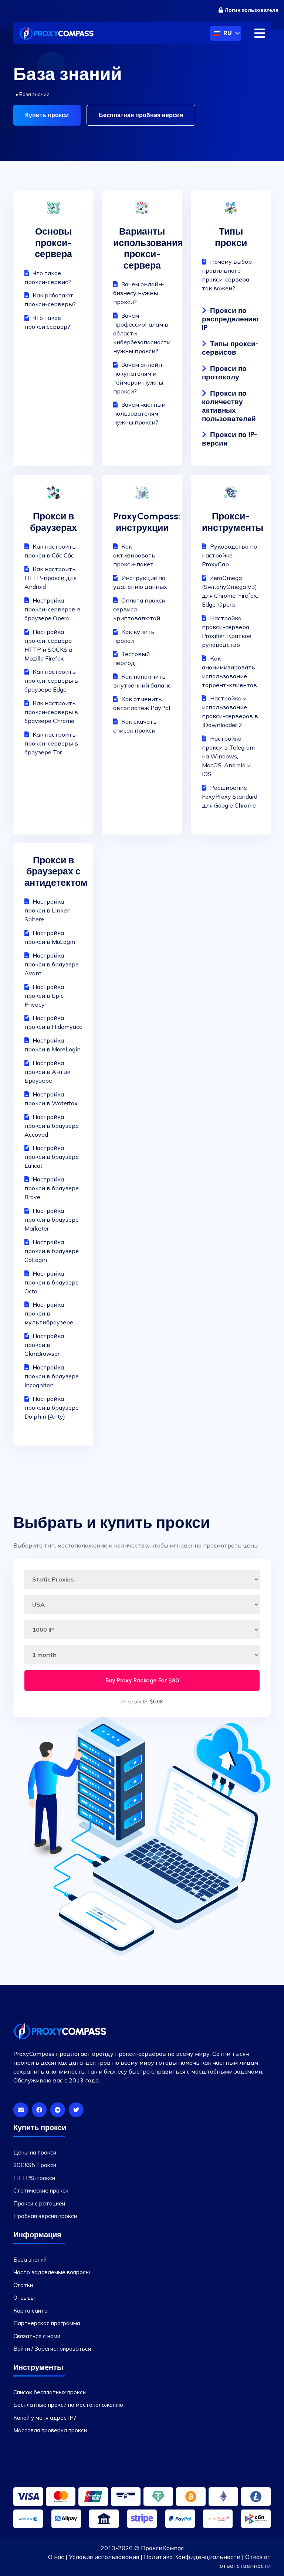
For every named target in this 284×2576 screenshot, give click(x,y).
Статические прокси (41, 2191)
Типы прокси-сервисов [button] (230, 348)
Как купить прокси (134, 636)
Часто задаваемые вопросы (52, 2272)
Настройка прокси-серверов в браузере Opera (53, 609)
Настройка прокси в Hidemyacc (53, 1022)
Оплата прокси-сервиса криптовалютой (141, 609)
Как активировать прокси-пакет (134, 555)
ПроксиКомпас (162, 2548)
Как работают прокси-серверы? (50, 300)
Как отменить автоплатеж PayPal (142, 703)
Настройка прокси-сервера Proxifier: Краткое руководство (227, 631)
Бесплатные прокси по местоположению (68, 2405)
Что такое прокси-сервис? (48, 277)
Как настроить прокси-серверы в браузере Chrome (51, 712)
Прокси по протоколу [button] (224, 373)
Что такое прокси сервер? (47, 322)
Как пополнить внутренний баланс (142, 681)
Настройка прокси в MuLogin (50, 937)
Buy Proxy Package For (142, 1680)
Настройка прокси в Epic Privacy (44, 996)
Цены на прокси (35, 2152)
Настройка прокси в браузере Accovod (52, 1126)
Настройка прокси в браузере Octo (52, 1282)
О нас (56, 2557)
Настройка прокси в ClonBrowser (44, 1345)
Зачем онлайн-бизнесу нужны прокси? (139, 293)
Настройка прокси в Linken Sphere (48, 910)
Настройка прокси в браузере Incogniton (52, 1376)
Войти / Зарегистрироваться (52, 2349)
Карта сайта (31, 2311)
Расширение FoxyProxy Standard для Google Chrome (230, 796)
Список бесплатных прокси (50, 2392)
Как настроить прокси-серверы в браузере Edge (51, 680)
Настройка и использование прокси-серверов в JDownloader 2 (230, 712)
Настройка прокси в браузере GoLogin (52, 1251)
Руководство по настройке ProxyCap (229, 555)
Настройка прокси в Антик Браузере (47, 1072)
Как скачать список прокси (135, 726)
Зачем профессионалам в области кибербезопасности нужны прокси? (142, 333)
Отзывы (24, 2298)
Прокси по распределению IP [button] (230, 319)
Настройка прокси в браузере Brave (52, 1188)
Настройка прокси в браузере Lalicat (52, 1157)
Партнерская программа (47, 2323)
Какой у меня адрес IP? (45, 2418)
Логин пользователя (252, 10)
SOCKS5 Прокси (35, 2165)
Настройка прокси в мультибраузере (49, 1313)
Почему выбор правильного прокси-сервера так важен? (227, 275)
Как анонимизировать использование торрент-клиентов (229, 672)
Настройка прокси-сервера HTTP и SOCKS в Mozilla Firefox (48, 645)
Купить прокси (47, 115)
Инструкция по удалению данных (140, 582)
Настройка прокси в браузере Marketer (52, 1219)
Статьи (23, 2285)
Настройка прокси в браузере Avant (52, 964)
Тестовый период (131, 658)
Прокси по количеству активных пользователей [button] (229, 406)
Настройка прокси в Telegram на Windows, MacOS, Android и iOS (228, 756)
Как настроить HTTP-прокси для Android (50, 578)
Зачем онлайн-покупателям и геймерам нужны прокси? (139, 378)
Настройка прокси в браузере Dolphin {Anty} (52, 1408)
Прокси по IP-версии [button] (229, 439)
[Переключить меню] (260, 33)
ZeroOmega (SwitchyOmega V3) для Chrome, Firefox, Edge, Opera (230, 591)
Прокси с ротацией (39, 2203)
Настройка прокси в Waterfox (51, 1099)
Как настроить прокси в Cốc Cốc (50, 551)
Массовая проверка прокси (50, 2430)
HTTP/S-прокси (34, 2178)
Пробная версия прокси (45, 2216)
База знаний (30, 2260)
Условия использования (104, 2557)
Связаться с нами (37, 2336)
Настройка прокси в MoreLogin (53, 1045)
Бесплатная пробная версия (141, 115)
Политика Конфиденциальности (192, 2557)
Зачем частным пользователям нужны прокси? (139, 413)
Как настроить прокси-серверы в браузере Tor (51, 743)
